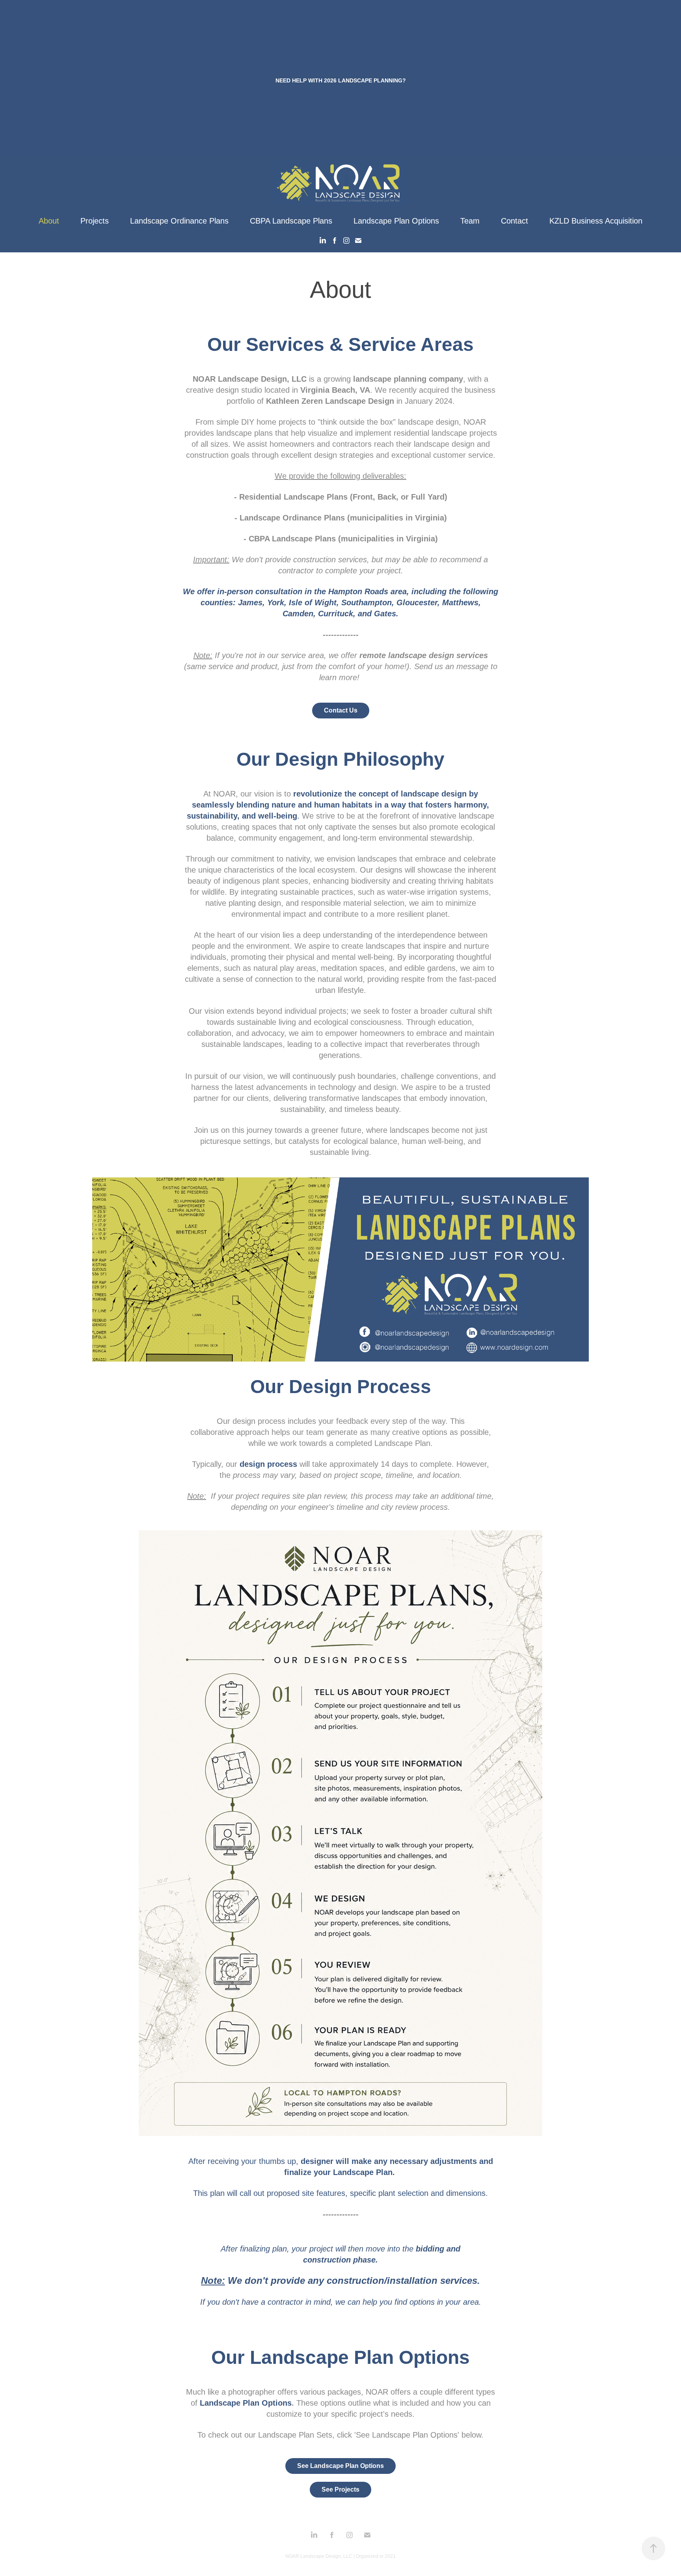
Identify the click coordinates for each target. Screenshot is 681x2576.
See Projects (340, 2489)
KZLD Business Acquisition (596, 221)
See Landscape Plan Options (340, 2466)
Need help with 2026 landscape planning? (341, 80)
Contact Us (341, 710)
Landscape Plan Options (396, 221)
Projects (95, 221)
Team (470, 221)
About (49, 221)
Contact (514, 221)
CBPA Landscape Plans (291, 221)
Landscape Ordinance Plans (179, 221)
